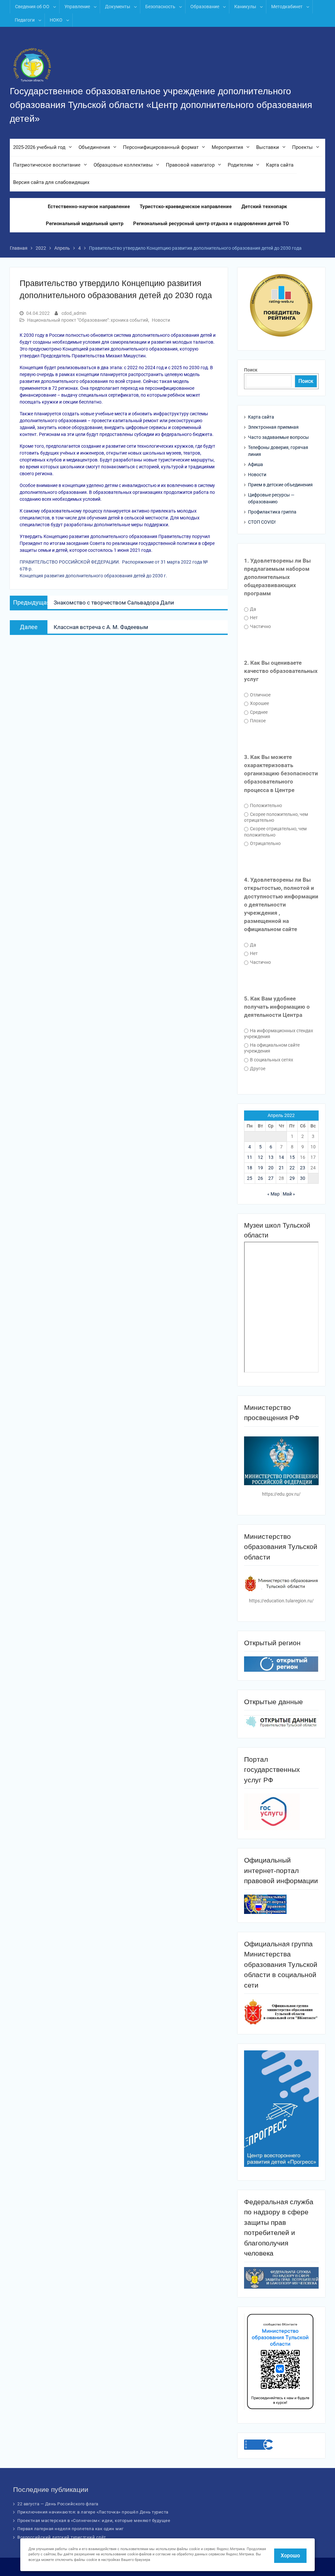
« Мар (273, 1194)
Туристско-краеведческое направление (186, 207)
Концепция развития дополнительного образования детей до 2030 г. (94, 576)
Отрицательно (265, 843)
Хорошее (259, 703)
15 (292, 1157)
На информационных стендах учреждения (279, 1034)
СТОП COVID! (262, 522)
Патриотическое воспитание (47, 165)
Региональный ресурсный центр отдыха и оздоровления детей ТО (211, 224)
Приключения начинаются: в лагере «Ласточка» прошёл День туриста (93, 2512)
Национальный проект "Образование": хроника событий (88, 320)
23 (303, 1168)
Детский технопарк (264, 207)
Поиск (251, 370)
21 (281, 1168)
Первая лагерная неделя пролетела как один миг (71, 2529)
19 (260, 1168)
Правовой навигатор (190, 165)
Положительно (265, 805)
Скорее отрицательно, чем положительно (275, 832)
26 (260, 1178)
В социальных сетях (271, 1060)
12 (260, 1157)
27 (271, 1178)
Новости (161, 320)
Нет (253, 618)
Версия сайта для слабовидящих (51, 182)
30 (303, 1178)
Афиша (256, 464)
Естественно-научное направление (89, 207)
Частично (260, 626)
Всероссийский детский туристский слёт (62, 2537)
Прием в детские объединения (280, 485)
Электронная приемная (273, 427)
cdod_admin (74, 313)
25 (250, 1178)
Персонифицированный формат (161, 147)
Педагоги (25, 20)
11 (250, 1157)
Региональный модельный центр (85, 224)
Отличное (260, 695)
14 (281, 1157)
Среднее (258, 712)
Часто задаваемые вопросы (278, 437)
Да (253, 609)
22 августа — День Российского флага (58, 2504)
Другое (257, 1069)
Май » (289, 1194)
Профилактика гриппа (272, 512)
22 (292, 1168)
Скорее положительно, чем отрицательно (276, 817)
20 (271, 1168)
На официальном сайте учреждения (272, 1048)
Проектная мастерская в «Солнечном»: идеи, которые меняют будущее (94, 2521)
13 (271, 1157)
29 (292, 1178)
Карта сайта (280, 165)
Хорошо (290, 2556)
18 (250, 1168)
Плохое (257, 721)
